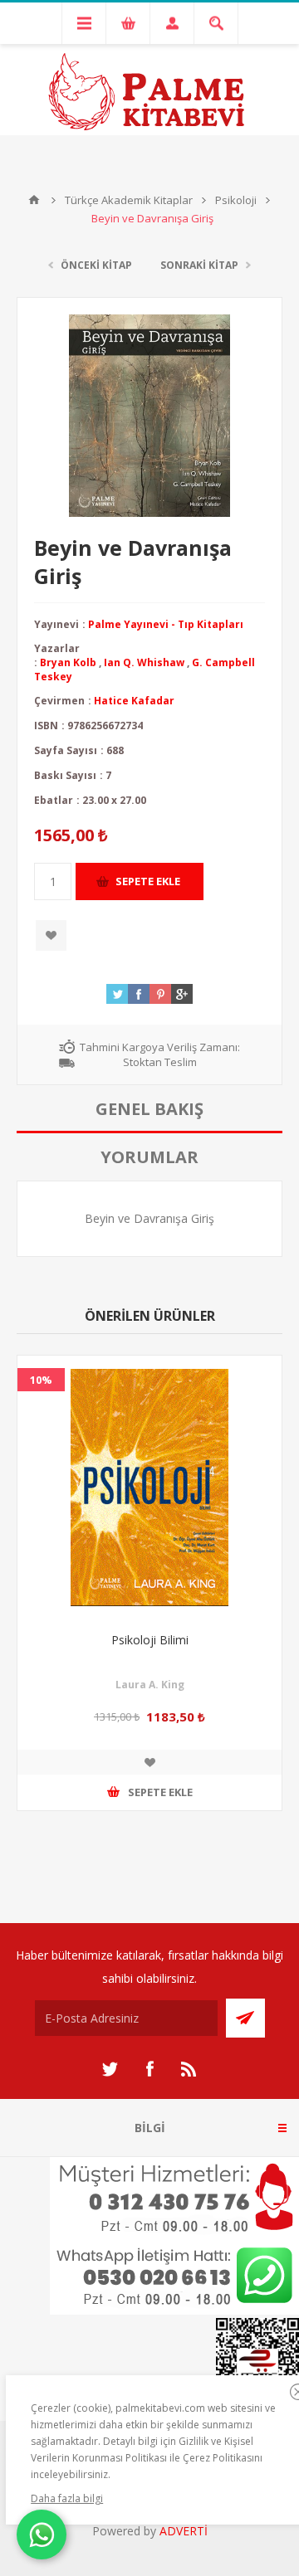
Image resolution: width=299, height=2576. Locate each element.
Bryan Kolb (68, 662)
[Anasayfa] (34, 200)
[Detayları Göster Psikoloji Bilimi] (149, 1488)
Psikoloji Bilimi (150, 1640)
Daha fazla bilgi (67, 2498)
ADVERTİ (184, 2531)
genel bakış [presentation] (149, 1109)
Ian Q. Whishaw (144, 662)
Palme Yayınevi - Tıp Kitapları (166, 624)
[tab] (149, 1109)
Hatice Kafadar (134, 701)
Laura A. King (150, 1685)
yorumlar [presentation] (149, 1157)
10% (41, 1380)
